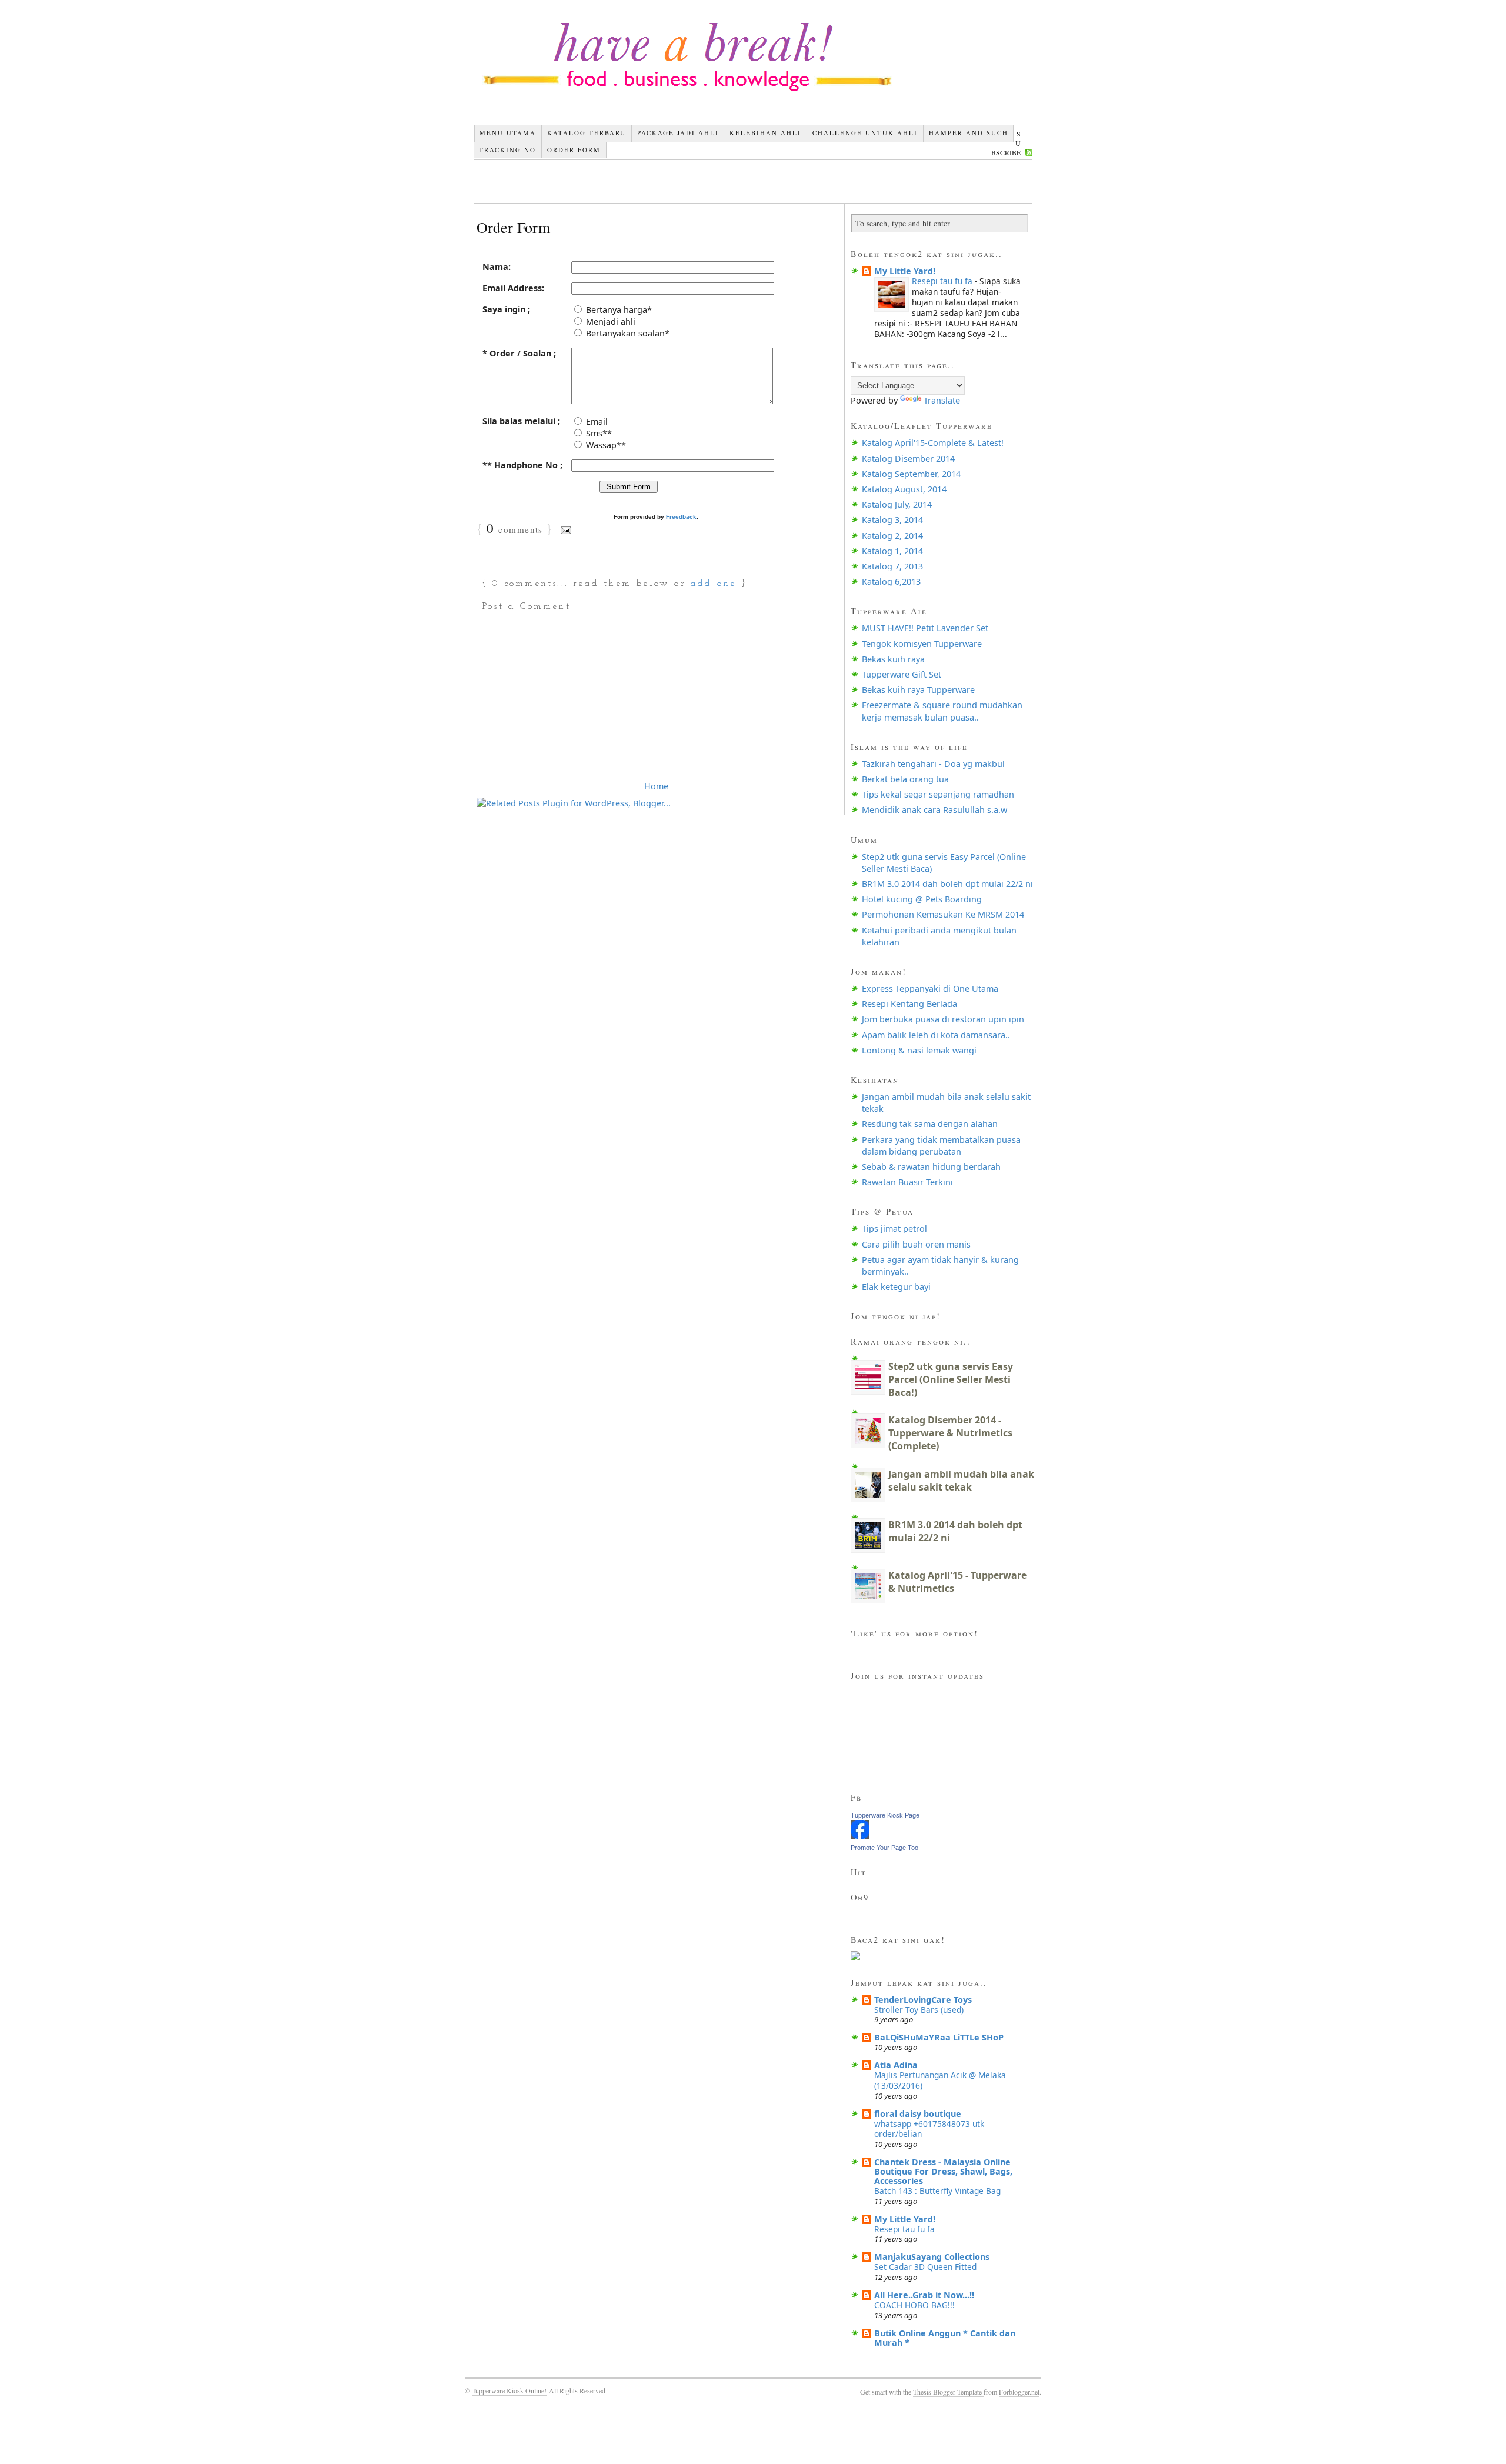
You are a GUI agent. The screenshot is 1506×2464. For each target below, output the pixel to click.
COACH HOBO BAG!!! (914, 2305)
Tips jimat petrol (894, 1228)
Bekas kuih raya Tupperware (918, 690)
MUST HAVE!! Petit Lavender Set (925, 628)
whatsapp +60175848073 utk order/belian (929, 2129)
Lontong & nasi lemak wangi (919, 1050)
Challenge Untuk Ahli (865, 133)
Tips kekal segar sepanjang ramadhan (938, 794)
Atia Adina (896, 2065)
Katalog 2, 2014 (892, 536)
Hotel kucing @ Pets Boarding (922, 899)
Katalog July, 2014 (897, 504)
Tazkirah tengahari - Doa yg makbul (933, 764)
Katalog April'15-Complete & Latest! (933, 443)
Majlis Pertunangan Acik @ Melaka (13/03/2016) (940, 2080)
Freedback (681, 517)
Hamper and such (969, 133)
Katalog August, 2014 (904, 489)
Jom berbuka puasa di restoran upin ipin (943, 1019)
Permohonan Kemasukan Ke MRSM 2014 (943, 914)
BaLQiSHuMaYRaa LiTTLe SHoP (939, 2037)
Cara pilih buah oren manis (916, 1244)
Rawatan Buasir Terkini (907, 1182)
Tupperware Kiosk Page (885, 1815)
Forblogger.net (1019, 2392)
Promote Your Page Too (884, 1848)
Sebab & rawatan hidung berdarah (931, 1167)
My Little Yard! (905, 271)
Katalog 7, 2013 (892, 566)
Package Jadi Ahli (678, 133)
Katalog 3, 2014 (892, 520)
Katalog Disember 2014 (908, 459)
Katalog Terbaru (587, 133)
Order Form (574, 150)
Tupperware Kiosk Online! (509, 2390)
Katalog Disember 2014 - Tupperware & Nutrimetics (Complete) (950, 1433)
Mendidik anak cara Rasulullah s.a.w (934, 810)
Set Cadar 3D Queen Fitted (925, 2267)
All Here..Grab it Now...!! (924, 2295)
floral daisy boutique (918, 2114)
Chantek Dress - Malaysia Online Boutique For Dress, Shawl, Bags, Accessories (943, 2171)
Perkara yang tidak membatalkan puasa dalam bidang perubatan (941, 1146)
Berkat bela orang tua (905, 779)
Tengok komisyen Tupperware (922, 644)
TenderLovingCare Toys (923, 2000)
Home (656, 786)
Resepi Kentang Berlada (909, 1004)
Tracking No (507, 150)
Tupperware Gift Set (902, 674)
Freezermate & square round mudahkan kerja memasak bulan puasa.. (942, 711)
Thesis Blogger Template (948, 2392)
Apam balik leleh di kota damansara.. (936, 1035)
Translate (942, 400)
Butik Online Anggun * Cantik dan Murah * (945, 2338)
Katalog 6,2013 (891, 581)
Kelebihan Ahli (765, 133)
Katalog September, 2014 (911, 474)
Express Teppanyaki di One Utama (930, 988)
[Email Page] (564, 530)
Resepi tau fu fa (943, 281)
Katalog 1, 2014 (892, 551)
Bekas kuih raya (893, 659)
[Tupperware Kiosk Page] (860, 1836)
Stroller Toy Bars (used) (919, 2010)
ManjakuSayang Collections (932, 2257)
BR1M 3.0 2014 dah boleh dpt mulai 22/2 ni (947, 884)
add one (713, 584)
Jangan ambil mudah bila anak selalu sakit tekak (961, 1481)
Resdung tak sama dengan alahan (930, 1124)
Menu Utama (508, 133)
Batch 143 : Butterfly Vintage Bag (937, 2191)
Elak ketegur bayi (896, 1287)
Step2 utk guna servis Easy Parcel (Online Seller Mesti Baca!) (951, 1379)
